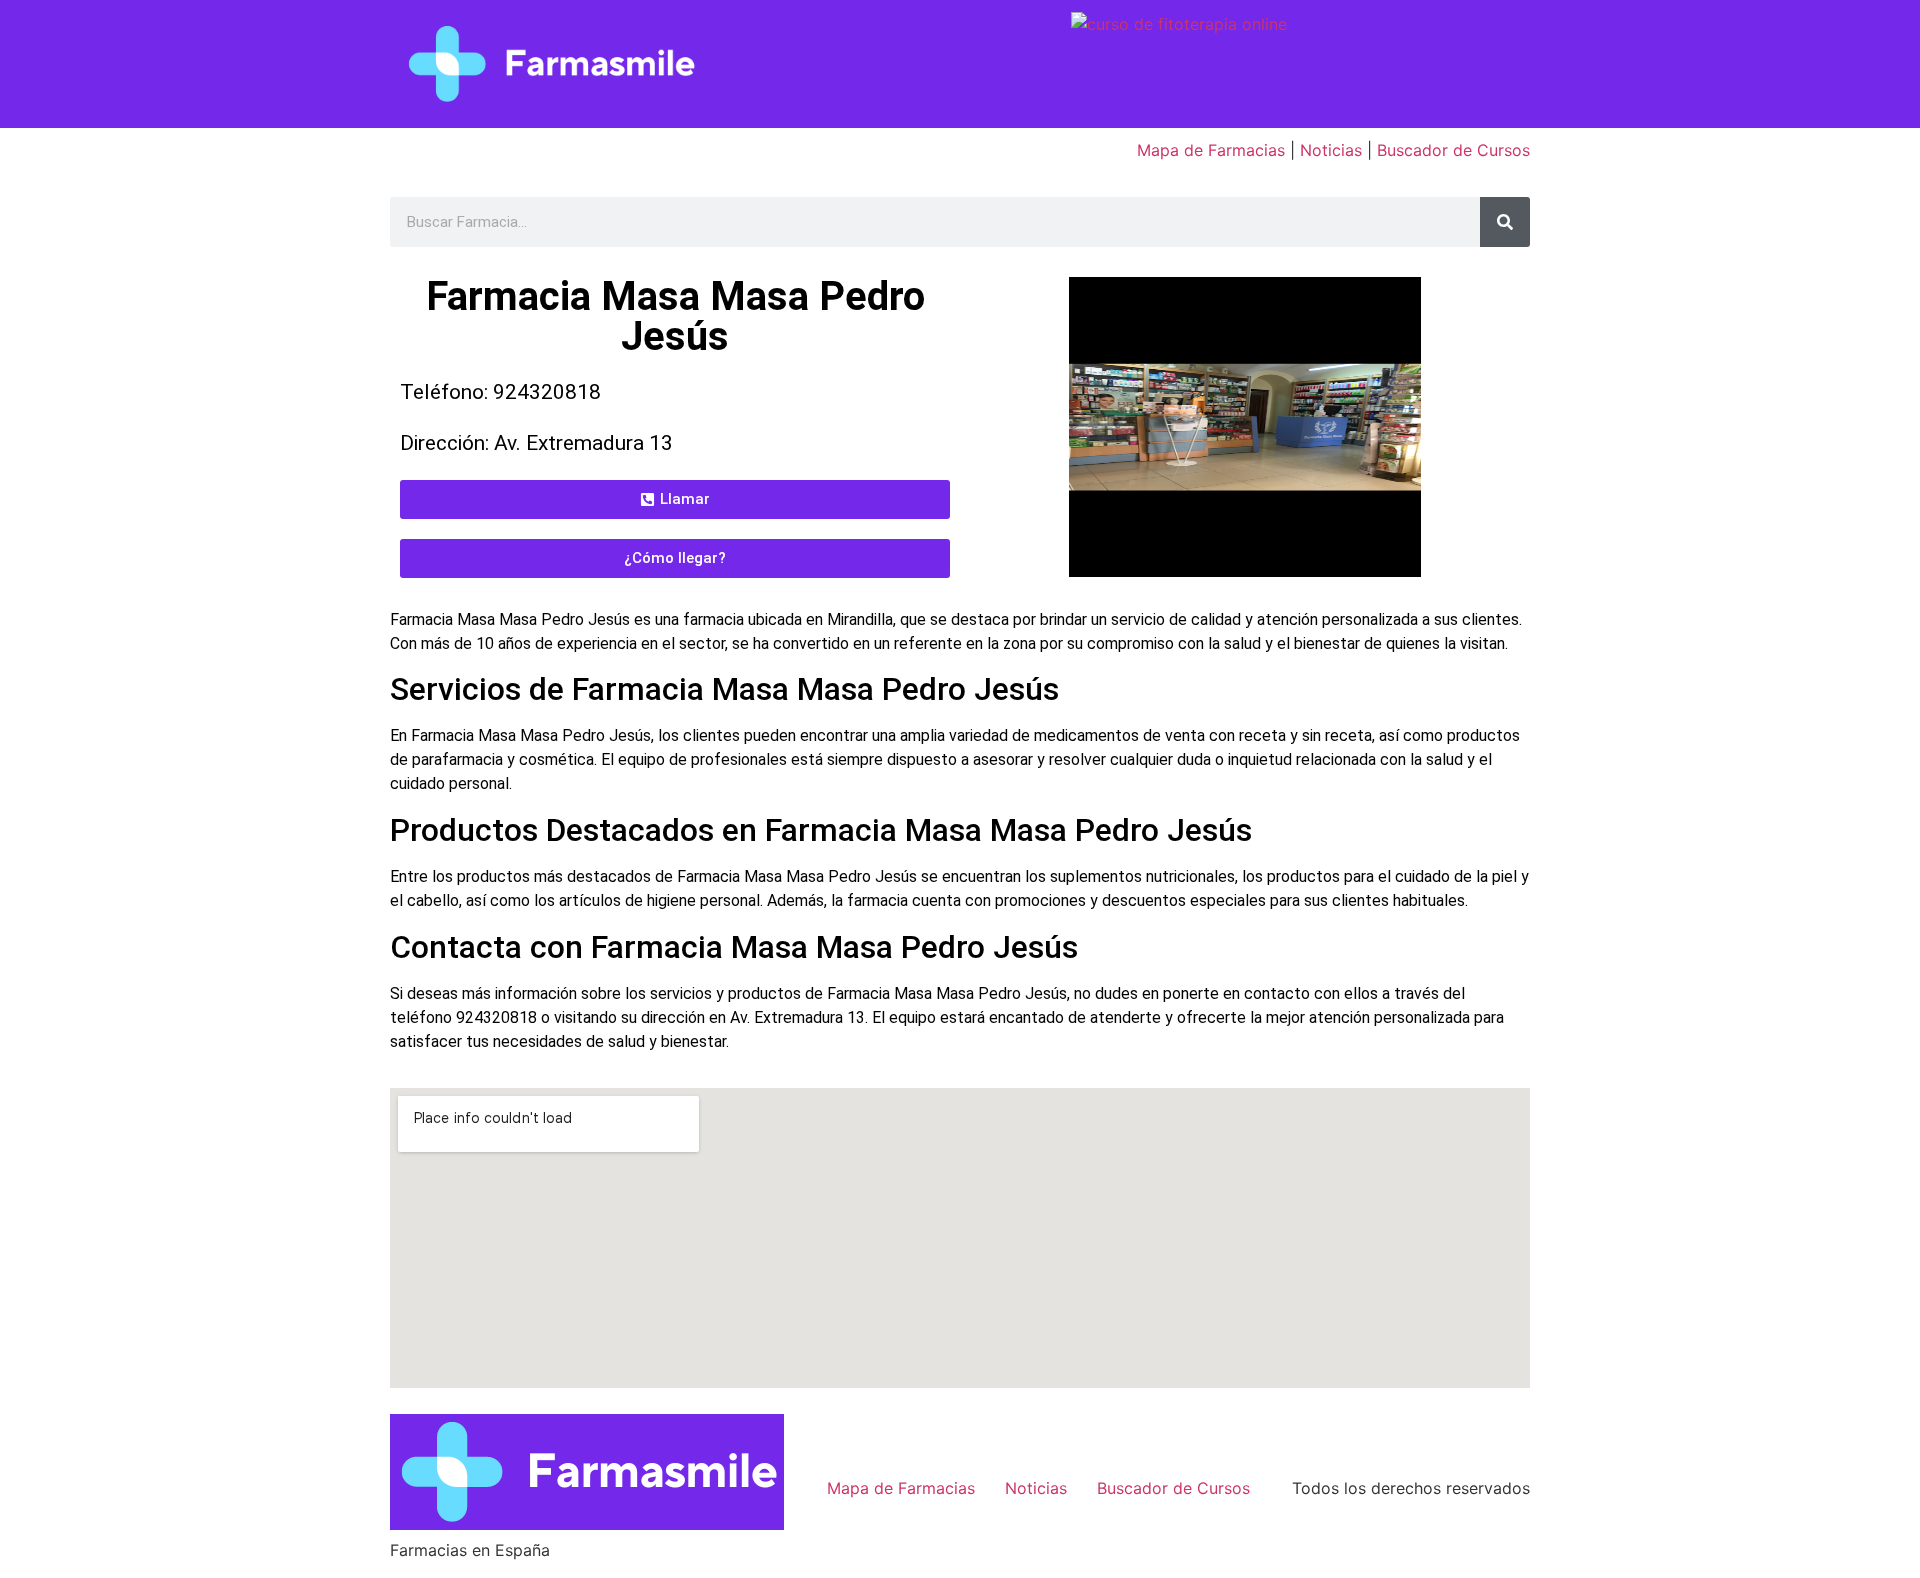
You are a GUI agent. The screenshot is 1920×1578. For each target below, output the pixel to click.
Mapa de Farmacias (1211, 150)
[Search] (1505, 222)
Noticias (1331, 150)
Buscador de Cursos (1453, 150)
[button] (675, 499)
